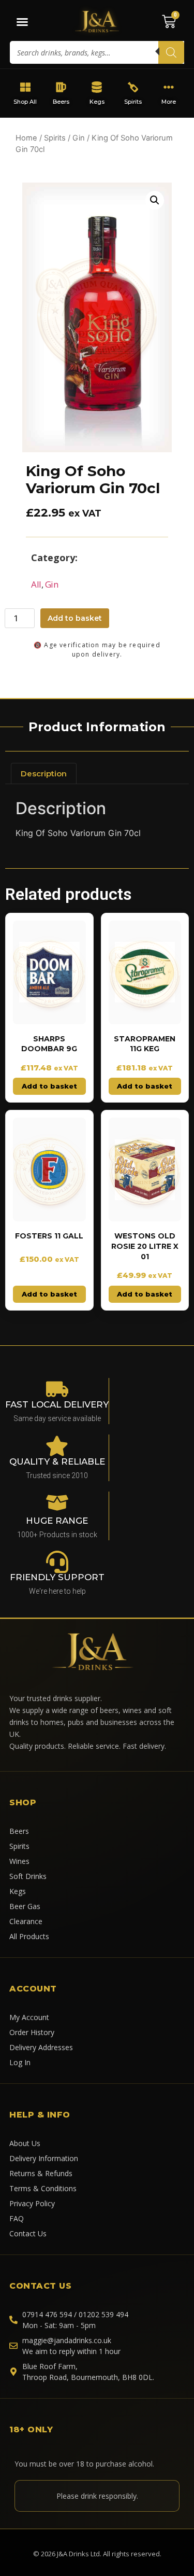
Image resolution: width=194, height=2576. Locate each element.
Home (26, 138)
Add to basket (75, 618)
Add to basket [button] (49, 1086)
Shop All (25, 102)
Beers (61, 102)
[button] (155, 200)
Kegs (97, 102)
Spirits (133, 102)
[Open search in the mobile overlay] (97, 52)
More (169, 102)
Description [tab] (44, 774)
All (36, 584)
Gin (79, 138)
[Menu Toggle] (22, 22)
